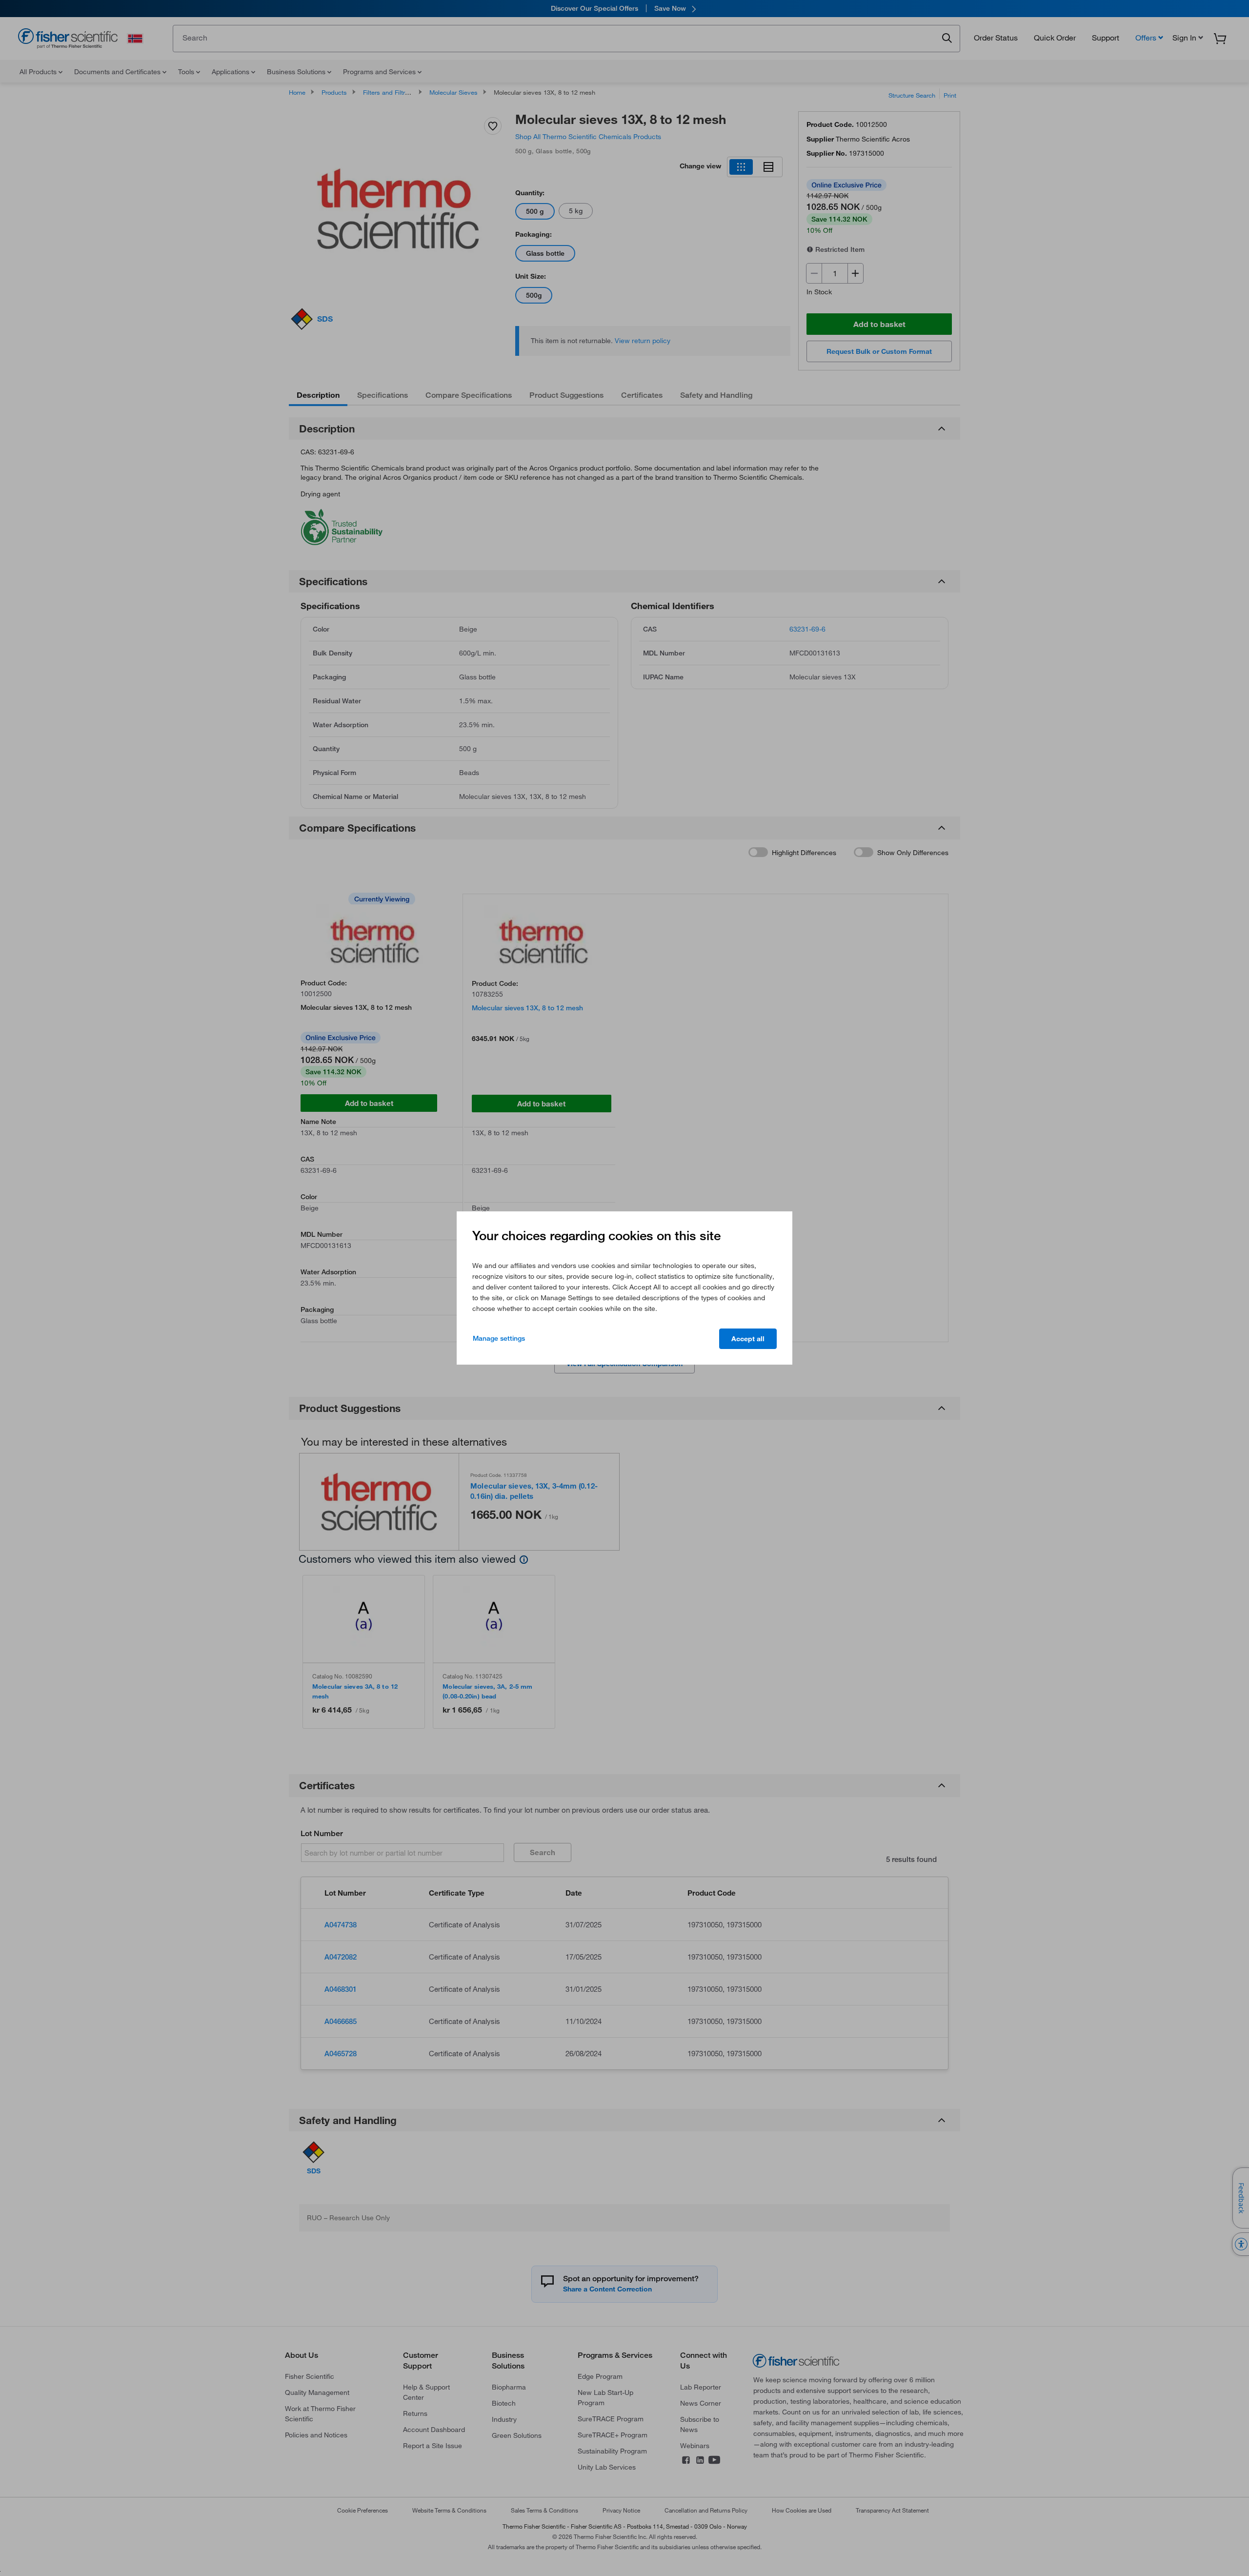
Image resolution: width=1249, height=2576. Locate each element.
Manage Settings (499, 1338)
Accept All (748, 1339)
